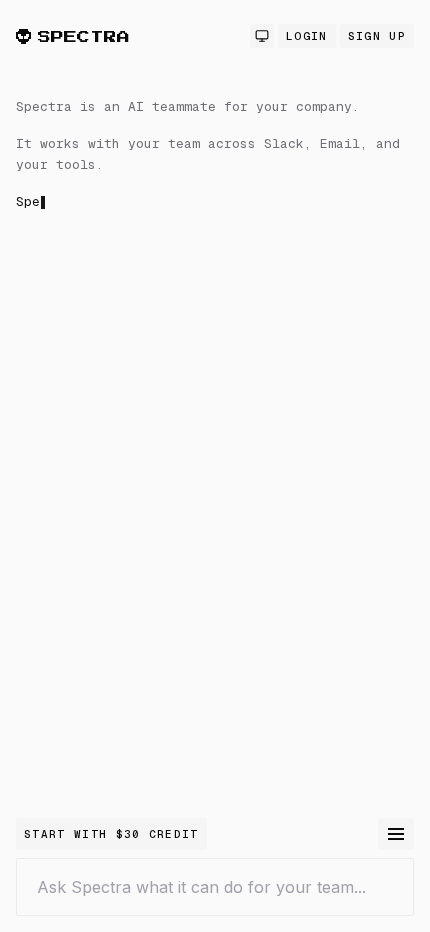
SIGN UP (377, 36)
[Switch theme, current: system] (262, 36)
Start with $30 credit (111, 834)
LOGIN (307, 36)
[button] (215, 314)
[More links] (396, 834)
